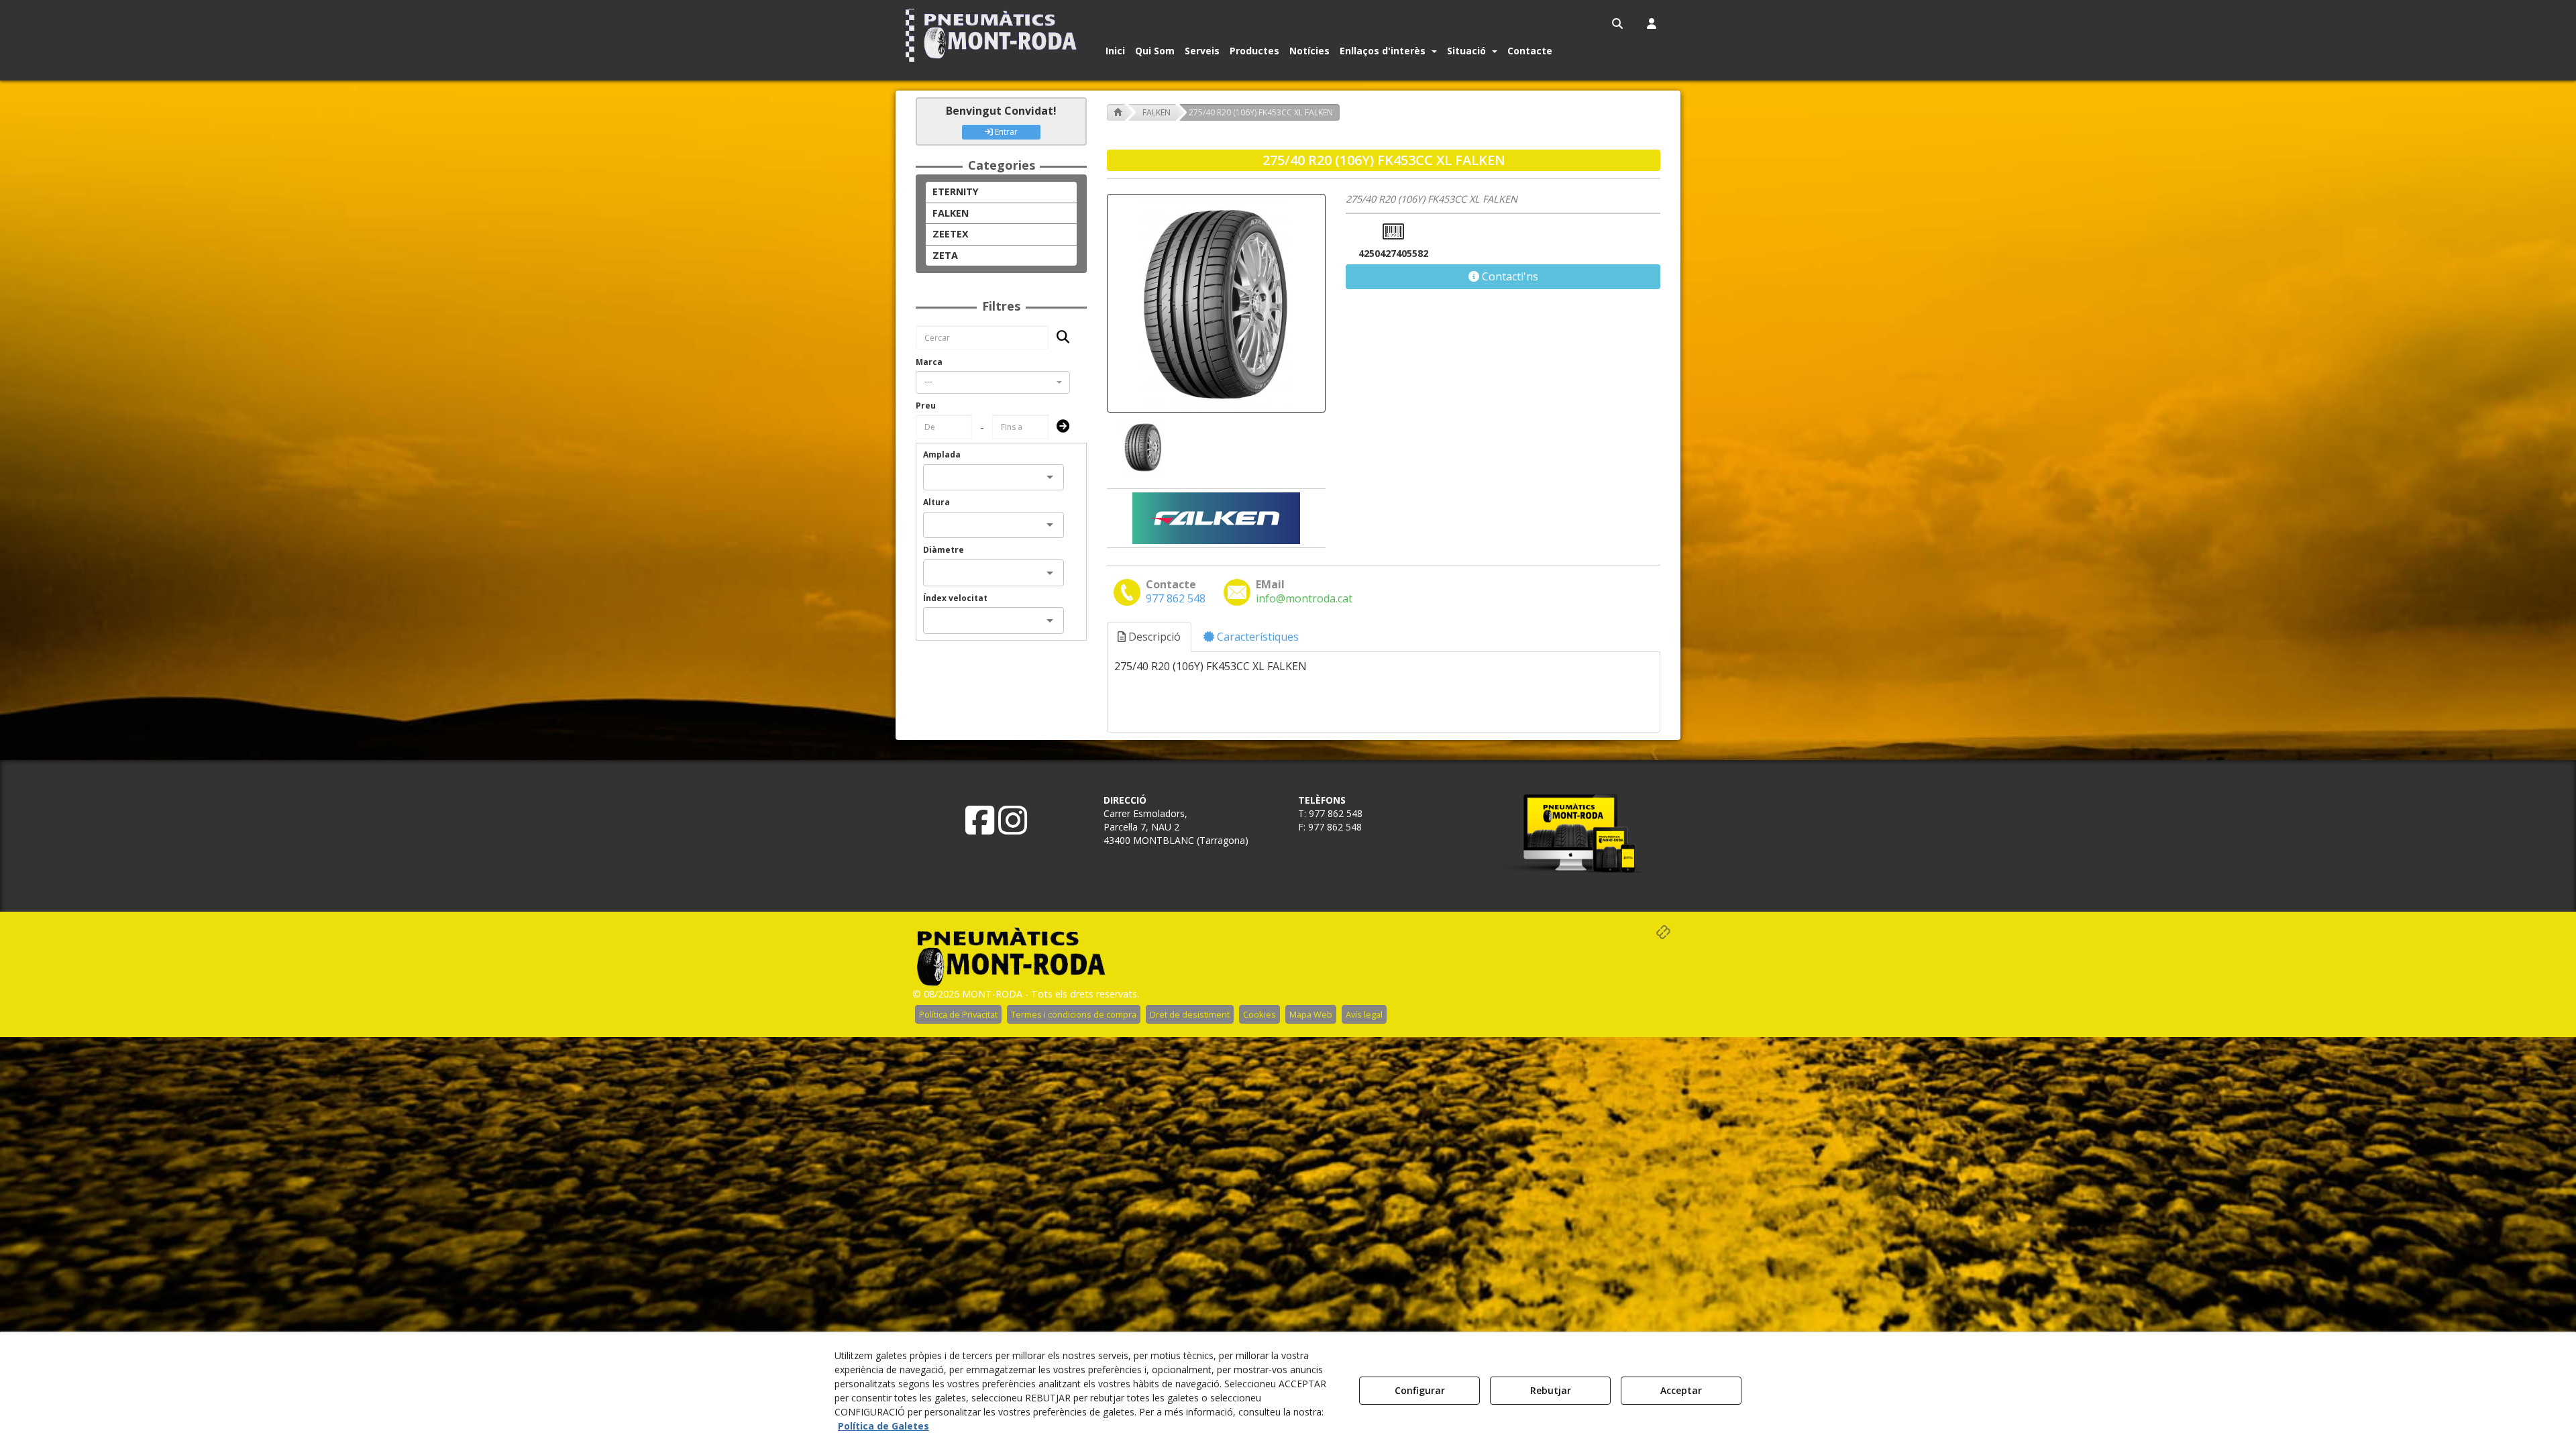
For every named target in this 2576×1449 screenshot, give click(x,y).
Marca (929, 362)
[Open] (1050, 477)
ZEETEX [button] (951, 234)
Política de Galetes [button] (883, 1426)
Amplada (942, 454)
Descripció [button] (1153, 637)
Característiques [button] (1256, 637)
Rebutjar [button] (1551, 1390)
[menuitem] (1618, 23)
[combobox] (993, 382)
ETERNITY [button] (956, 192)
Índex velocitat (955, 598)
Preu (926, 406)
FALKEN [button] (951, 213)
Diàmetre (944, 550)
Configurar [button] (1420, 1390)
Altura (936, 502)
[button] (994, 35)
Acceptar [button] (1681, 1390)
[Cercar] (1059, 338)
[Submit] (1059, 427)
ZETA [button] (945, 255)
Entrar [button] (1005, 132)
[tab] (1150, 637)
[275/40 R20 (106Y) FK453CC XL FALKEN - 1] (1142, 447)
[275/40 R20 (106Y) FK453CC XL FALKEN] (1216, 303)
